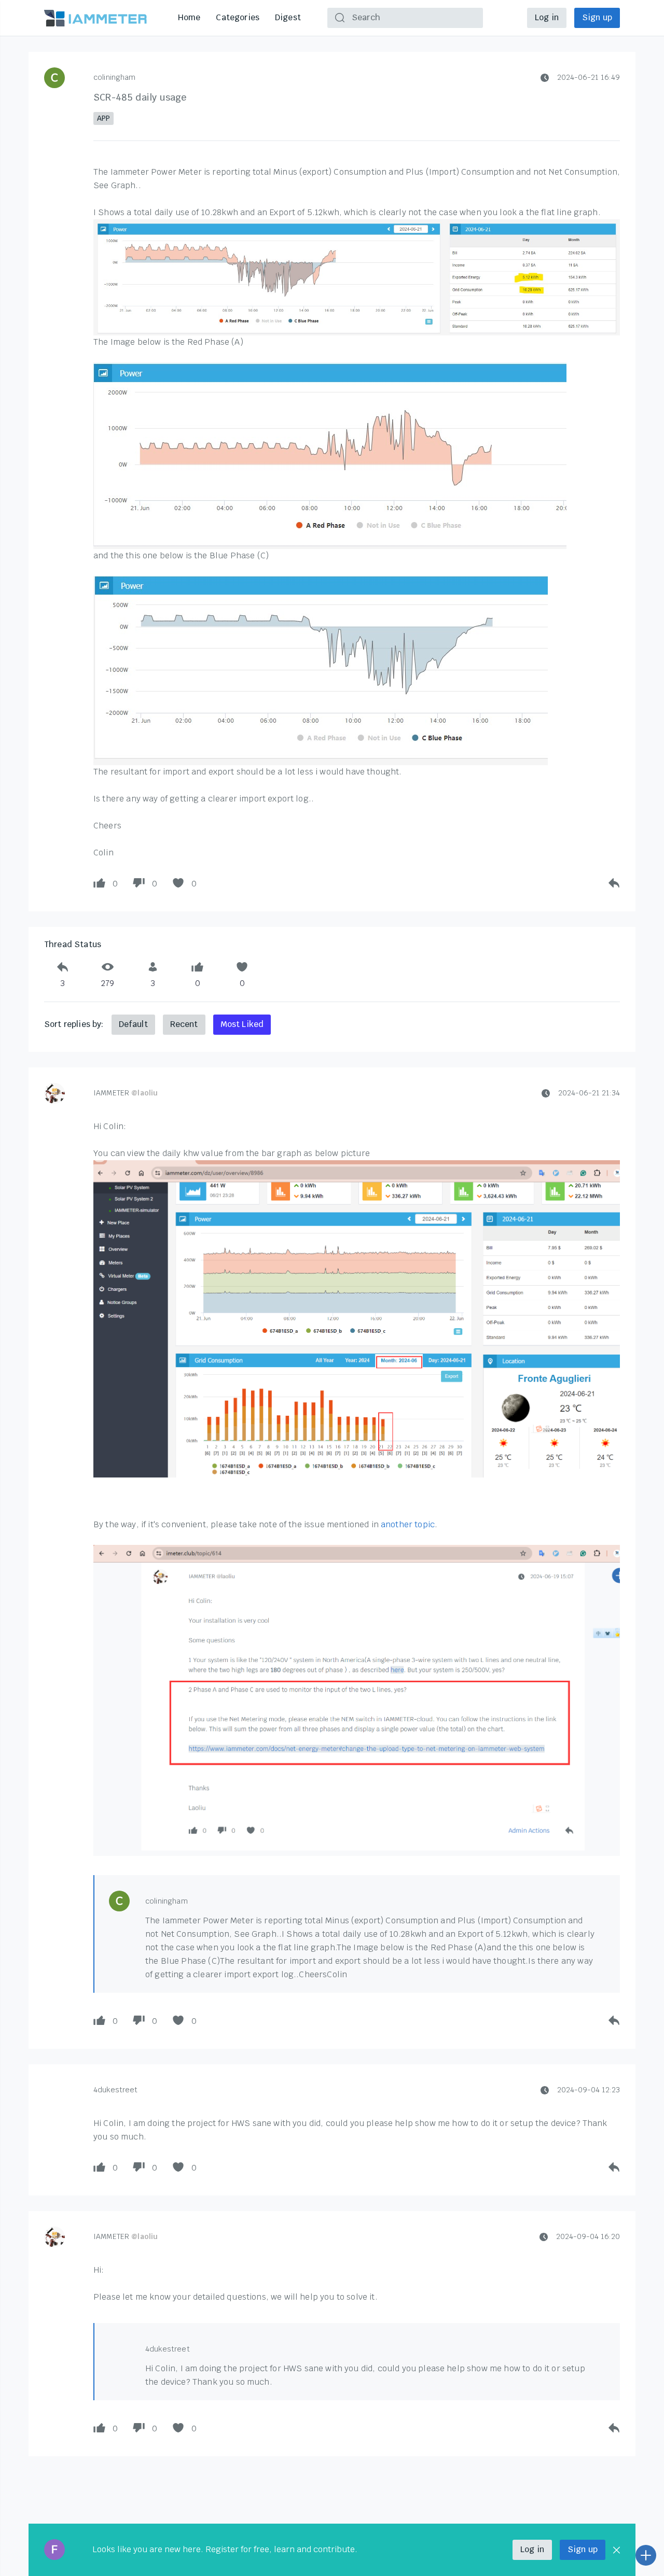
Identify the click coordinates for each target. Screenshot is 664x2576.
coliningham (115, 77)
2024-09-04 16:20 (588, 2236)
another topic (408, 1524)
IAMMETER (126, 1093)
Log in (547, 17)
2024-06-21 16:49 (589, 77)
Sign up (597, 17)
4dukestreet (116, 2090)
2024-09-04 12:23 (589, 2090)
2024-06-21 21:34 (589, 1093)
